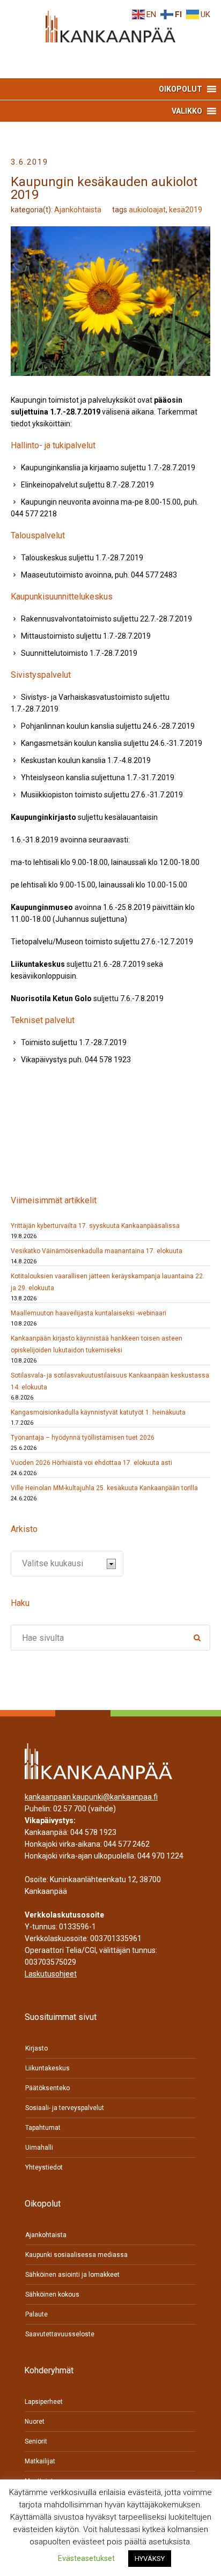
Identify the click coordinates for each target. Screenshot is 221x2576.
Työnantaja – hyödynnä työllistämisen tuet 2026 (83, 1438)
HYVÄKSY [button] (150, 2559)
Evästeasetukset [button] (86, 2558)
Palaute (36, 2314)
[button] (181, 89)
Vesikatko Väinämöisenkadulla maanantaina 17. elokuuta (97, 1251)
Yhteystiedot (44, 2167)
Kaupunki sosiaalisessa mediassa (76, 2255)
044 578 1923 (93, 1832)
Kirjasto (36, 2048)
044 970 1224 (160, 1856)
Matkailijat (40, 2461)
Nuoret (35, 2422)
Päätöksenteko (47, 2088)
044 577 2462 (127, 1844)
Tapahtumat (43, 2128)
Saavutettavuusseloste (60, 2334)
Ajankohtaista (78, 210)
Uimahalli (39, 2148)
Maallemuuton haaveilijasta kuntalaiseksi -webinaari (89, 1313)
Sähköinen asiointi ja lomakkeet (72, 2275)
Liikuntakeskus (47, 2068)
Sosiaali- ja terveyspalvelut (65, 2108)
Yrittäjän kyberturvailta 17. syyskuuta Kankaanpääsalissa (95, 1226)
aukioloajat (147, 210)
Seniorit (36, 2441)
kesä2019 (186, 210)
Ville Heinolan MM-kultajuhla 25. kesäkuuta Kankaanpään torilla (104, 1488)
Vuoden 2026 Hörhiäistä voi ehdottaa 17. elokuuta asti (91, 1463)
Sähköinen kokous (52, 2294)
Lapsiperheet (44, 2402)
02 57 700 (70, 1809)
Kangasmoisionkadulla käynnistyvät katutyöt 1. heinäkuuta (98, 1412)
